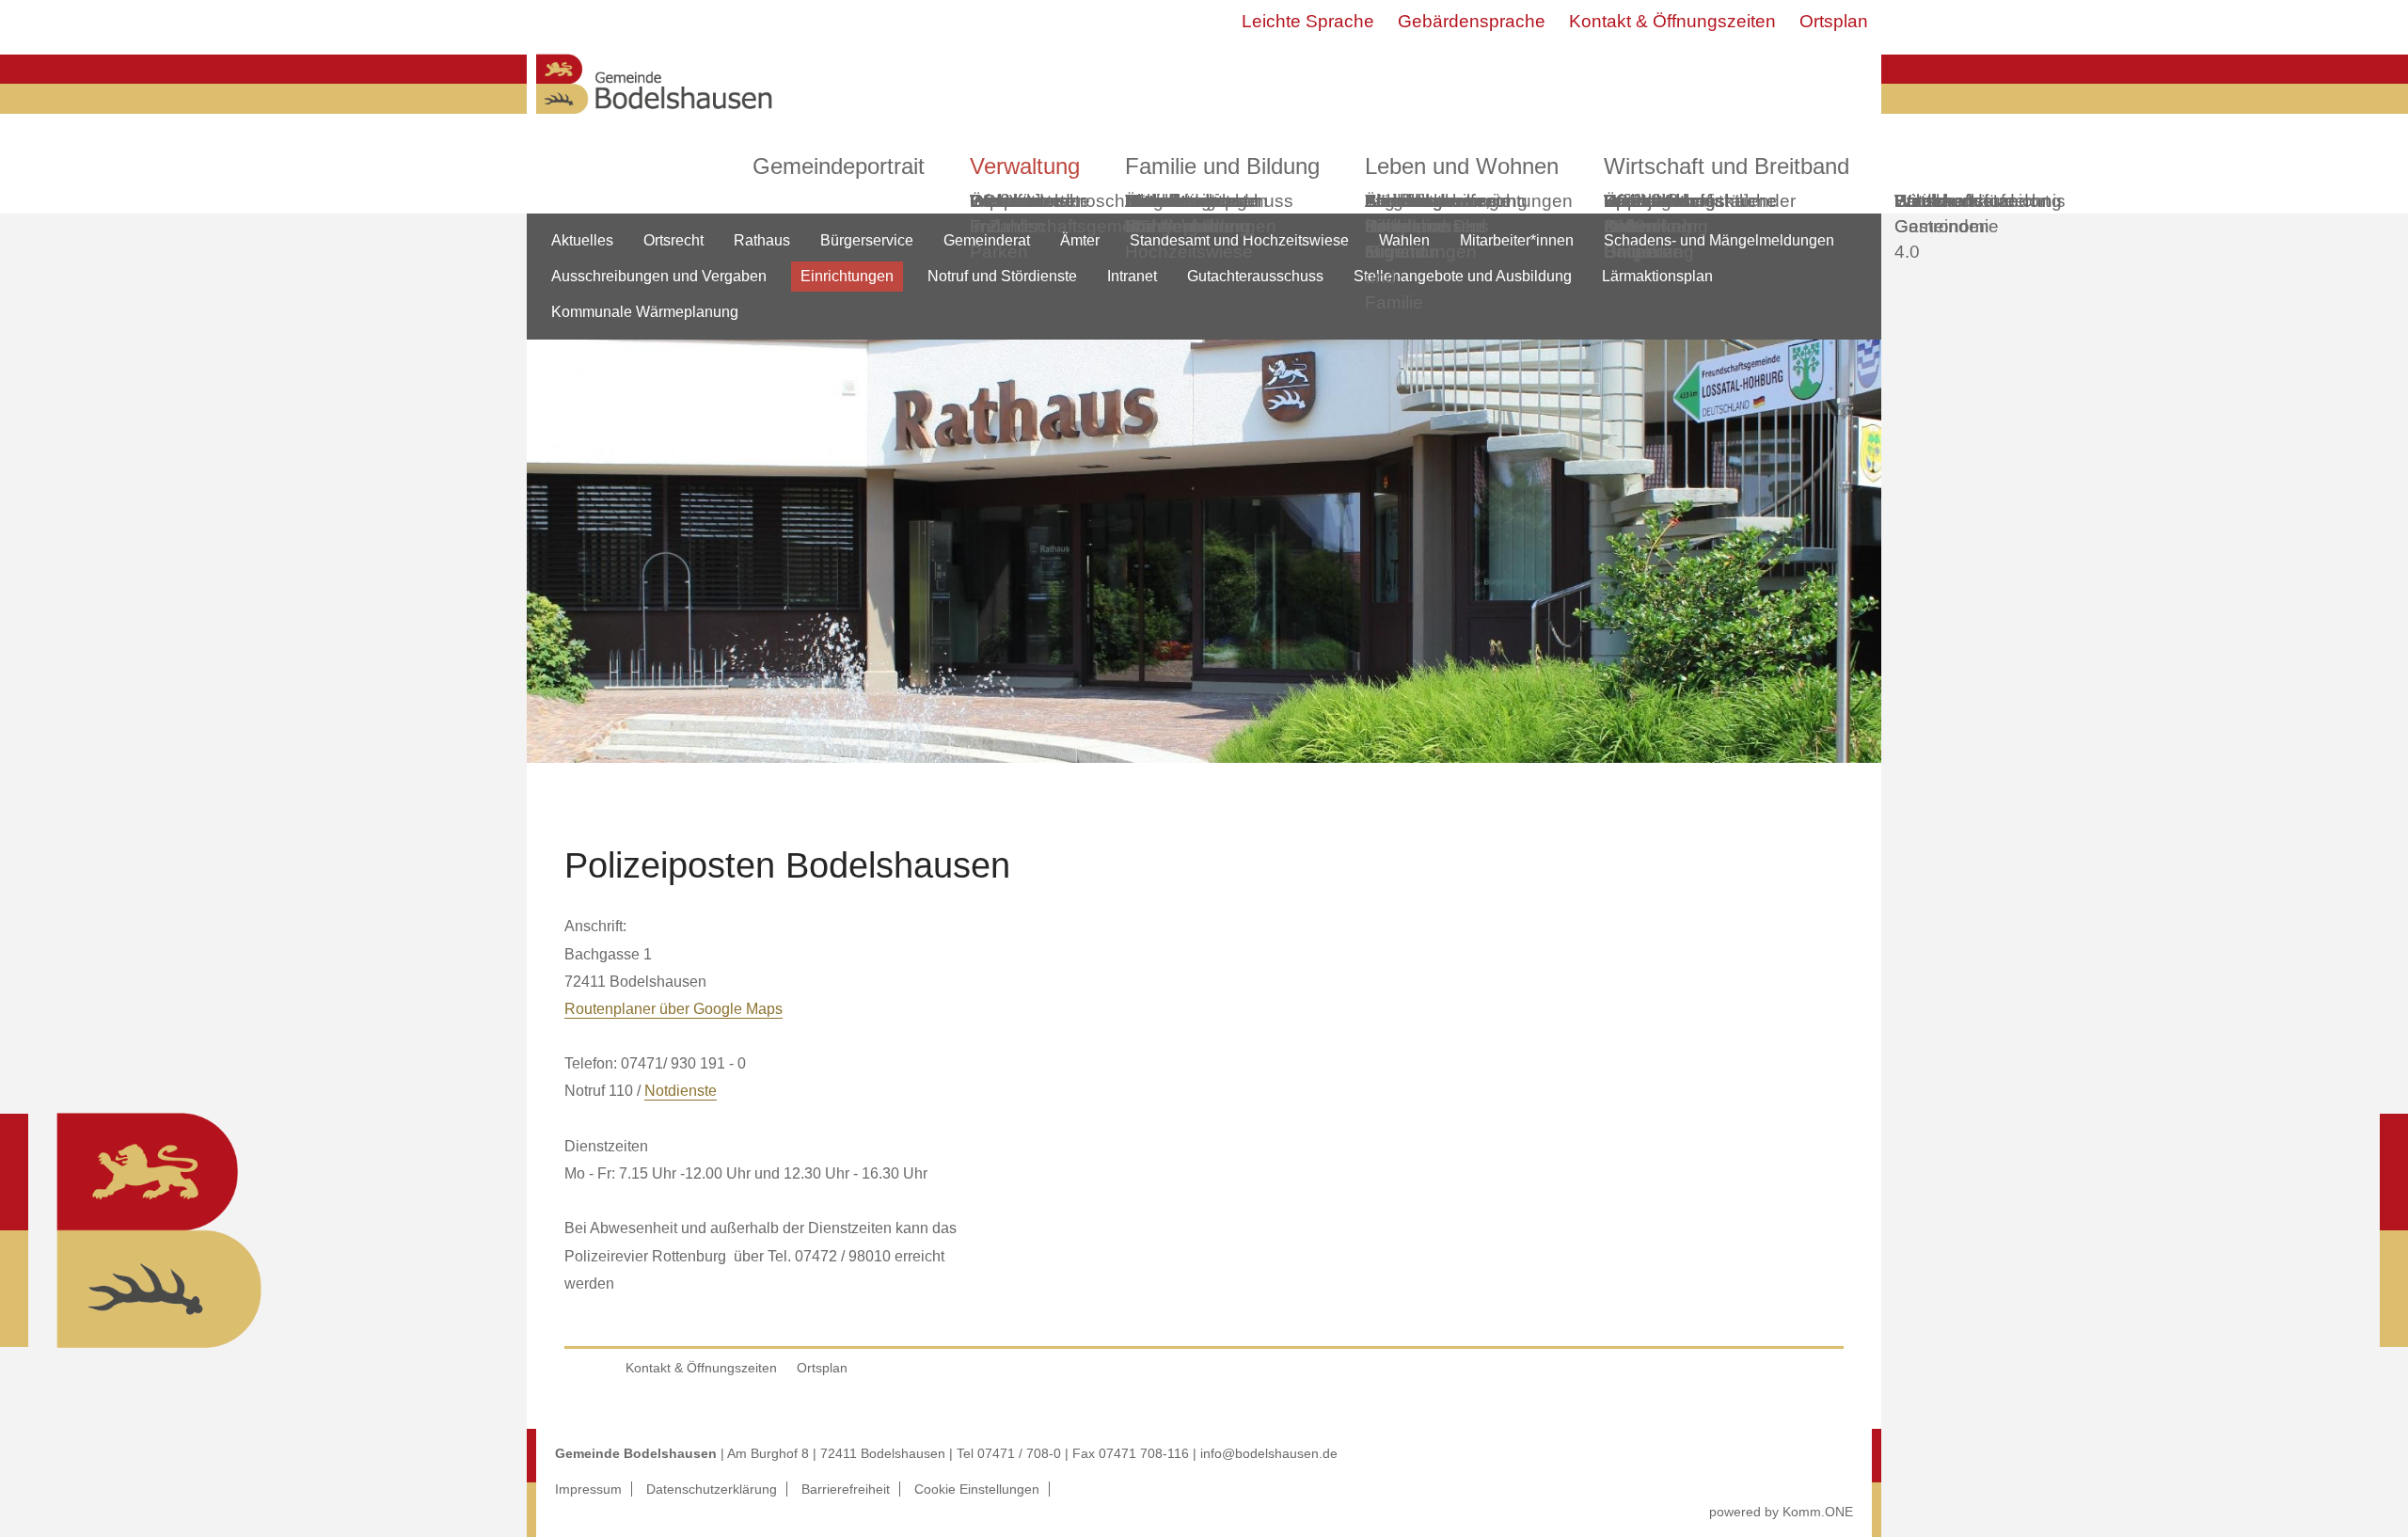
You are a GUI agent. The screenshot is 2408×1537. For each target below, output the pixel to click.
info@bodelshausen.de (1269, 1453)
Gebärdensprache (1472, 21)
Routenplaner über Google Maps (673, 1009)
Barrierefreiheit (846, 1489)
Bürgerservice (867, 240)
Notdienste (681, 1091)
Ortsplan (1834, 21)
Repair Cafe (1631, 214)
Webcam (1006, 201)
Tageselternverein (1437, 201)
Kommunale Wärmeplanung (1187, 214)
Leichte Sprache (1308, 21)
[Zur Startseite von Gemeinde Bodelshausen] (655, 119)
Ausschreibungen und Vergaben (659, 276)
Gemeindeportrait (839, 166)
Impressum (588, 1489)
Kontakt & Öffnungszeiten (1672, 21)
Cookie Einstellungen (977, 1489)
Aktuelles (582, 240)
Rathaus (762, 240)
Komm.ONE (1818, 1512)
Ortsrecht (673, 240)
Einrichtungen (847, 276)
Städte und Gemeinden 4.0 (1942, 226)
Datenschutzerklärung (712, 1489)
